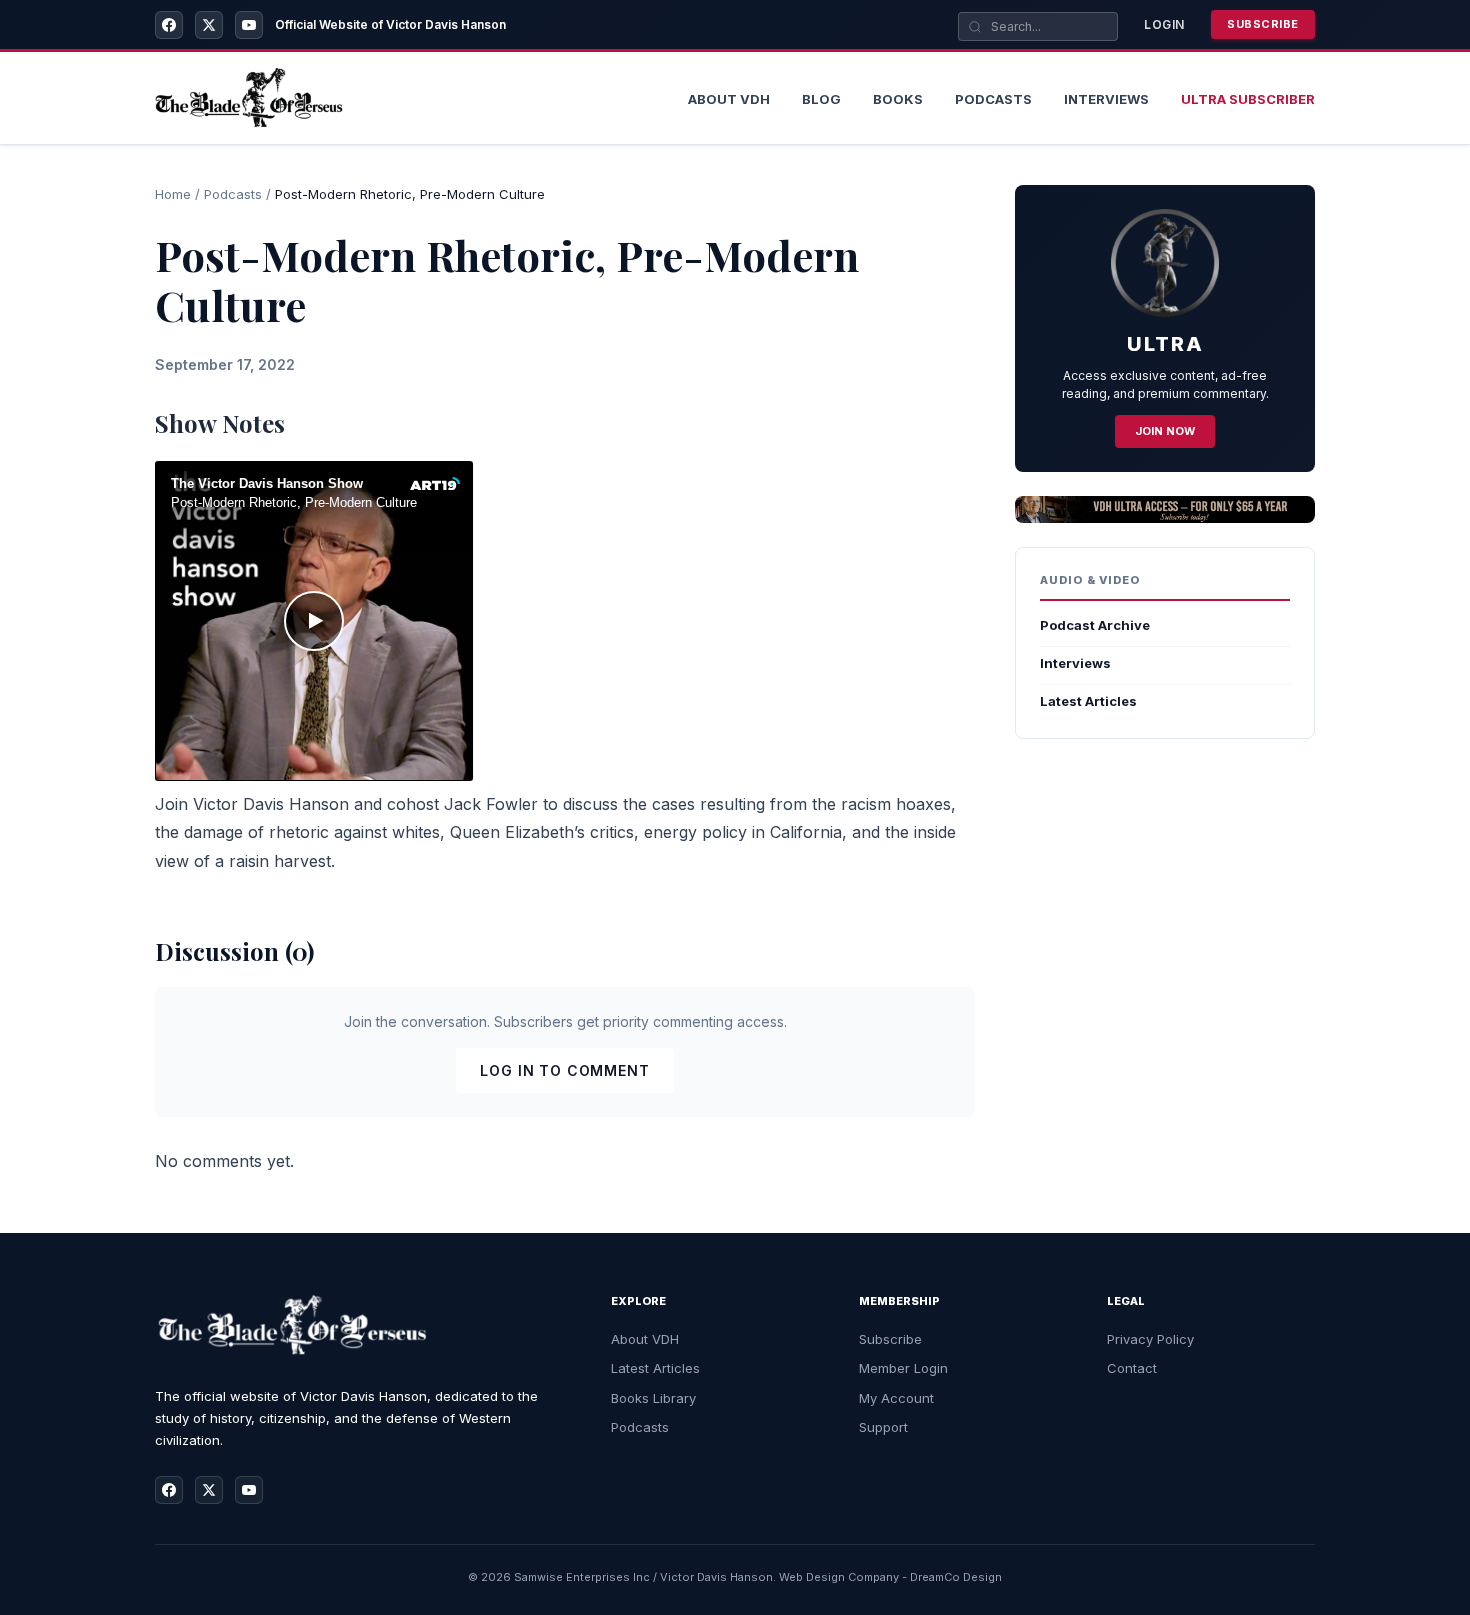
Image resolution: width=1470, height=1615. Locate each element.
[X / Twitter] (209, 25)
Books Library (653, 1398)
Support (883, 1427)
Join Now (1165, 431)
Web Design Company (839, 1577)
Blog (821, 99)
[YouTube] (249, 25)
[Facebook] (169, 25)
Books (898, 99)
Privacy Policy (1150, 1339)
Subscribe (1263, 24)
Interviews (1106, 99)
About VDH (645, 1339)
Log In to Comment (564, 1070)
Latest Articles (1088, 701)
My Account (896, 1398)
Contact (1132, 1368)
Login (1164, 24)
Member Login (903, 1368)
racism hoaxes (896, 804)
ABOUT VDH (729, 99)
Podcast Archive (1095, 625)
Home (173, 194)
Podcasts (993, 99)
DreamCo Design (956, 1577)
